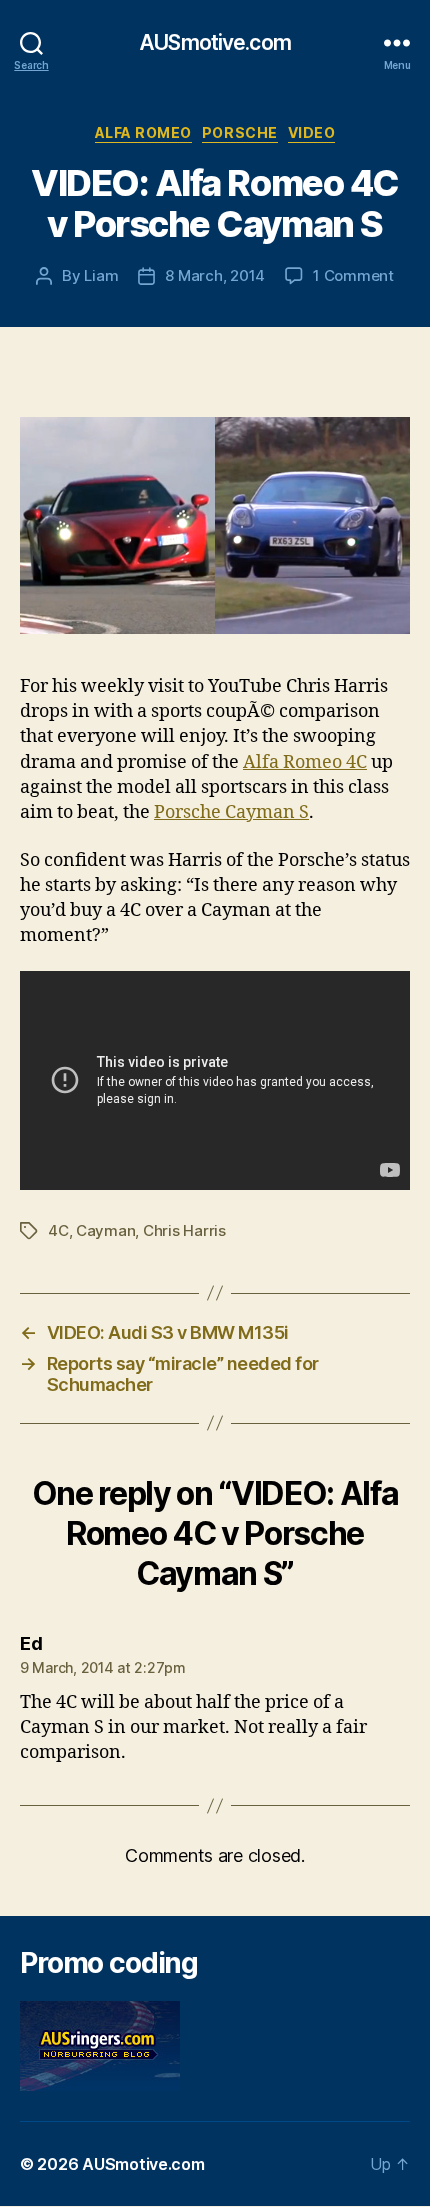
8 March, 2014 (215, 275)
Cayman (105, 1230)
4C (58, 1230)
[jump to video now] (215, 525)
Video (312, 132)
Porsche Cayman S (231, 812)
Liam (101, 275)
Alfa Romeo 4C (305, 762)
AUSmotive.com (215, 42)
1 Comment (353, 275)
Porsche (240, 132)
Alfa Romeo (143, 132)
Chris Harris (184, 1230)
